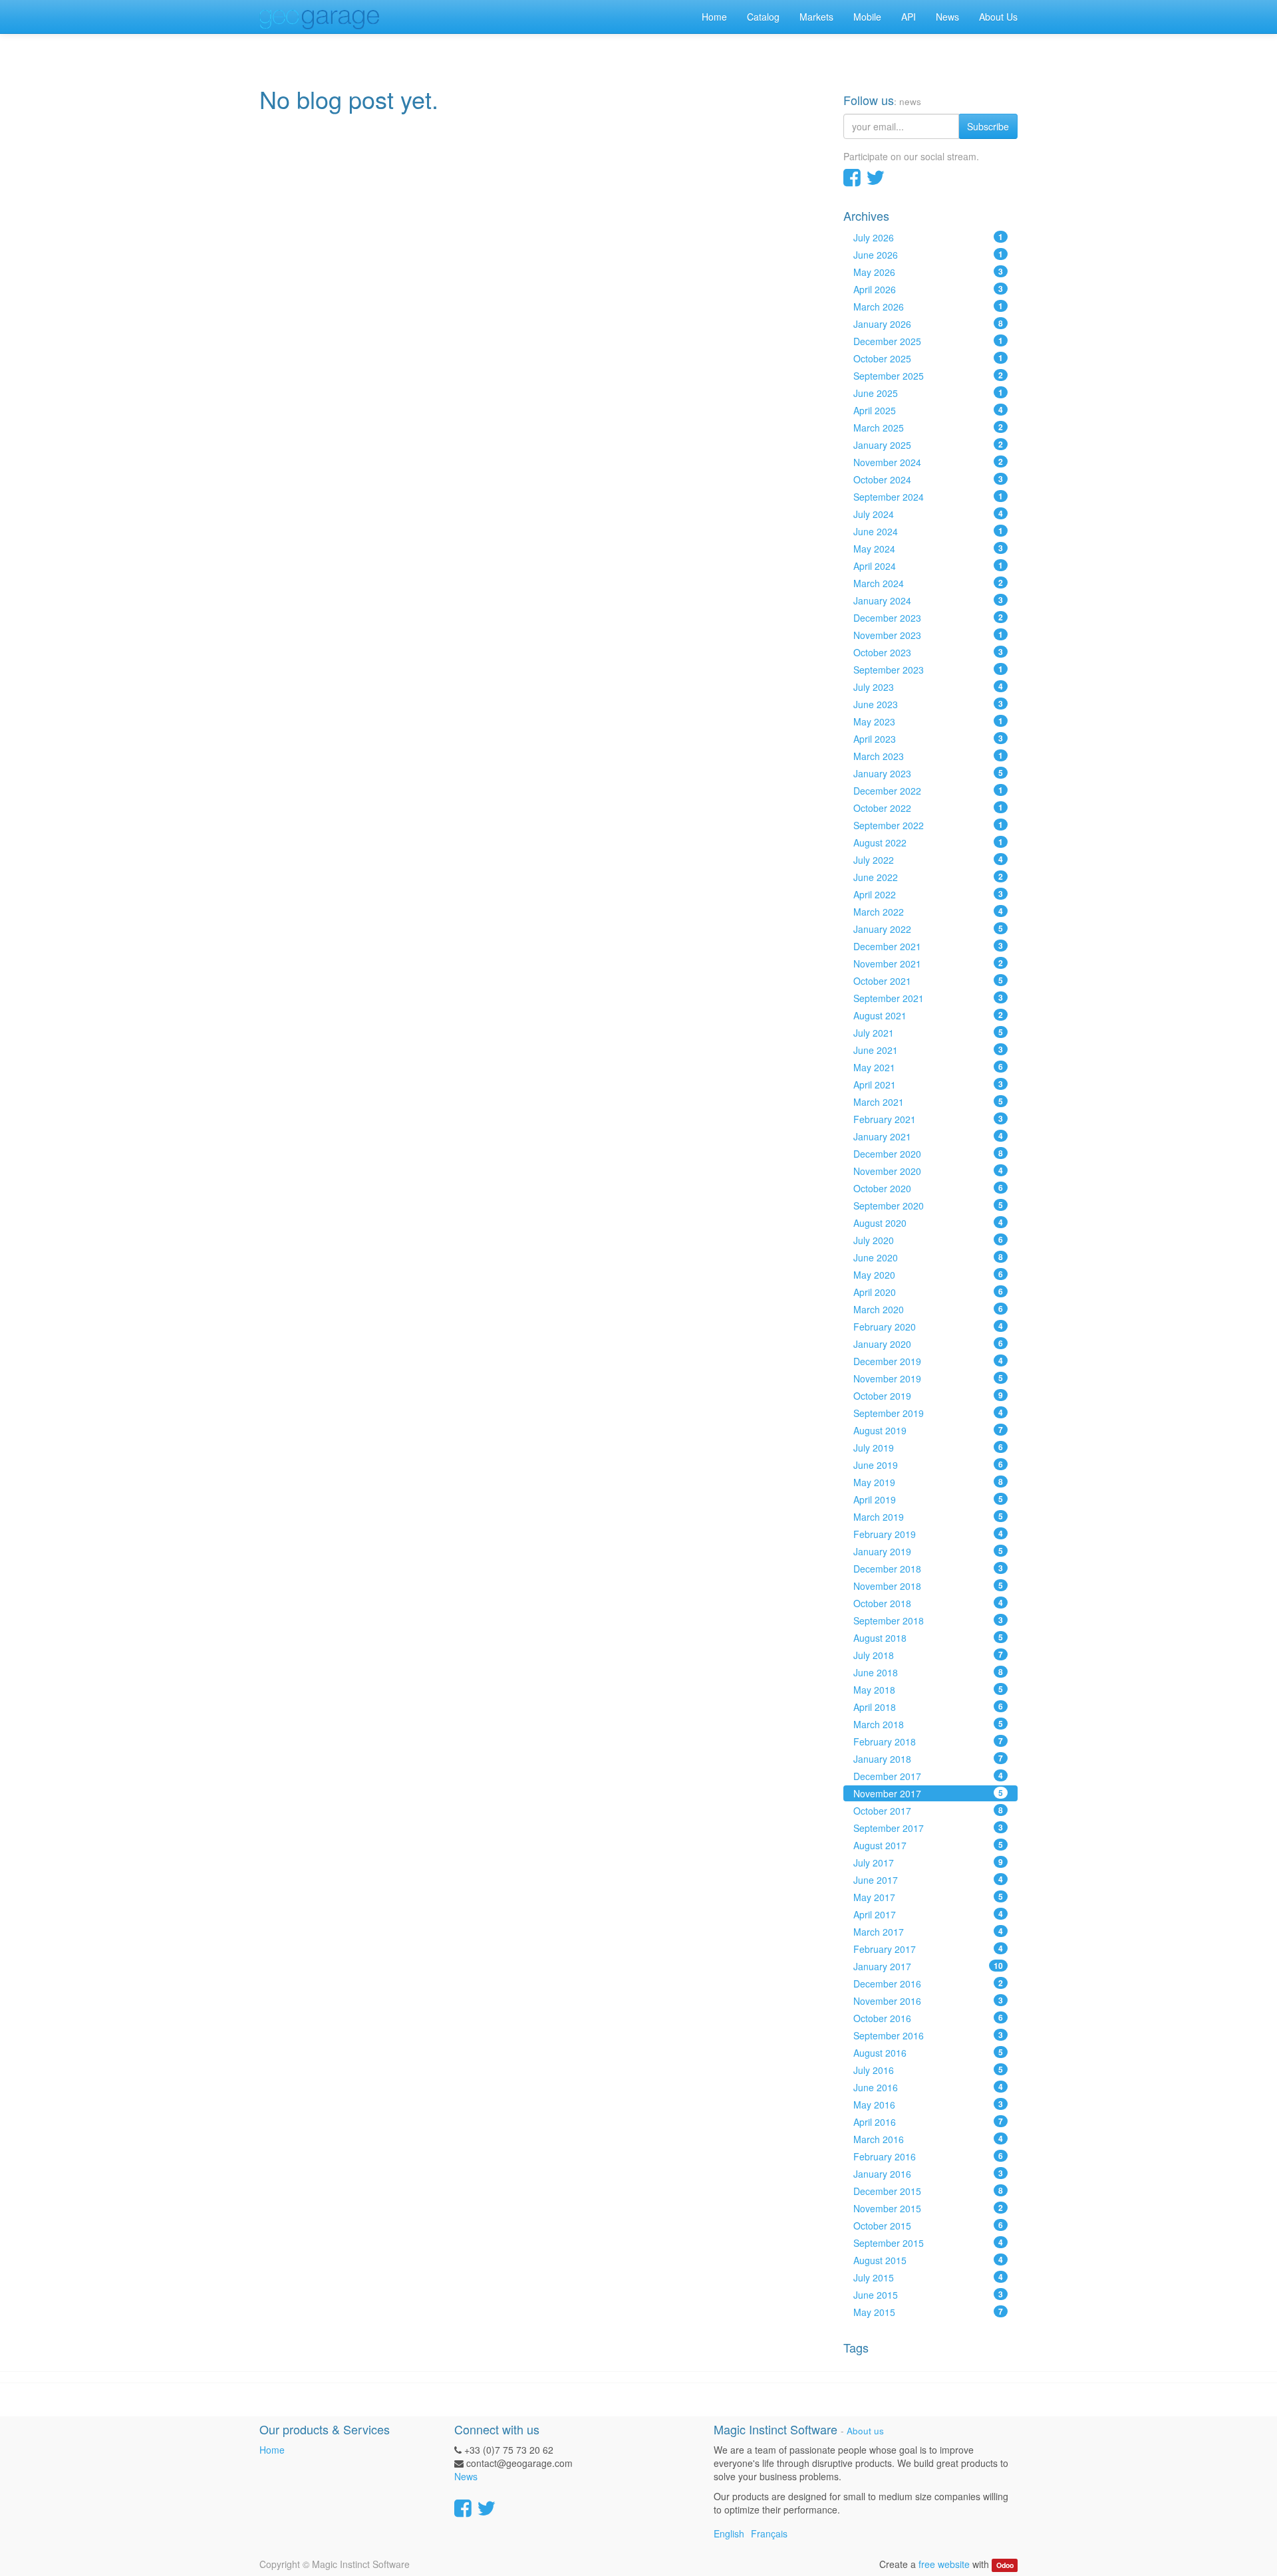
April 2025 (928, 410)
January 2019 (928, 1551)
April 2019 (928, 1499)
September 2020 (928, 1206)
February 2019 (928, 1534)
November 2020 (928, 1171)
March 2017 (928, 1932)
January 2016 (928, 2174)
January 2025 (928, 445)
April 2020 (928, 1292)
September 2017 (928, 1828)
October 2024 (928, 479)
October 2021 (928, 981)
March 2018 (928, 1724)
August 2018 (928, 1638)
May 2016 (928, 2105)
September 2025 (928, 376)
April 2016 (928, 2122)
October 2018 (928, 1603)
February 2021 (928, 1119)
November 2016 (928, 2001)
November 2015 (928, 2208)
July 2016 (928, 2070)
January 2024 (928, 600)
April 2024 (928, 566)
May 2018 (928, 1690)
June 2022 (928, 877)
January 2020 (928, 1344)
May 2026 (928, 272)
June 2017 (928, 1880)
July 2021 (928, 1033)
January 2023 (928, 773)
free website (944, 2564)
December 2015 (928, 2191)
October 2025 (928, 358)
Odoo (1005, 2565)
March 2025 (928, 428)
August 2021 (928, 1015)
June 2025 (928, 393)
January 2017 (928, 1966)
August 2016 (928, 2053)
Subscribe (988, 126)
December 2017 (928, 1776)
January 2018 (928, 1759)
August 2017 (928, 1845)
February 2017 (928, 1949)
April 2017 (928, 1914)
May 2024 (928, 549)
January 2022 (928, 929)
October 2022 (928, 808)
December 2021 (928, 946)
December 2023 (928, 618)
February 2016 (928, 2156)
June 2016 (928, 2087)
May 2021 (928, 1067)
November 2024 (928, 462)
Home (272, 2450)
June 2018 (928, 1672)
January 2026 (928, 324)
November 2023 (928, 635)
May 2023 (928, 721)
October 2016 (928, 2018)
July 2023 (928, 687)
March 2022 (928, 912)
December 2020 (928, 1154)
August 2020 (928, 1223)
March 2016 (928, 2139)
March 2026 (928, 307)
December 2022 (928, 791)
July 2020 (928, 1240)
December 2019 (928, 1361)
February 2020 (928, 1327)
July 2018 (928, 1655)
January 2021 (928, 1136)
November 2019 (928, 1378)
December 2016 (928, 1984)
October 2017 (928, 1811)
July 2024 (928, 514)
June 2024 (928, 531)
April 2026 (928, 289)
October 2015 (928, 2226)
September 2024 (928, 497)
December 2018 (928, 1569)
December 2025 (928, 341)
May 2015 (928, 2312)
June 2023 (928, 704)
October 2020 (928, 1188)
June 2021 (928, 1050)
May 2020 (928, 1275)
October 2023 (928, 652)
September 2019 (928, 1413)
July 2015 (928, 2277)
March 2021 (928, 1102)
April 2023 (928, 739)
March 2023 (928, 756)
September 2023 (928, 670)
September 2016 (928, 2035)
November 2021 (928, 964)
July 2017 (928, 1863)
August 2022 (928, 842)
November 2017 (928, 1793)
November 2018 (928, 1586)
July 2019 (928, 1448)
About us (865, 2431)
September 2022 (928, 825)
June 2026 (928, 255)
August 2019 (928, 1430)
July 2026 (928, 237)
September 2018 (928, 1620)
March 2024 (928, 583)
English (729, 2533)
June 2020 (928, 1257)
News (466, 2476)
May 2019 (928, 1482)
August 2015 (928, 2260)
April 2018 (928, 1707)
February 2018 (928, 1741)
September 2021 (928, 998)
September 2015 (928, 2243)
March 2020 (928, 1309)
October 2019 (928, 1396)
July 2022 (928, 860)
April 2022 (928, 894)
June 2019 (928, 1465)
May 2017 (928, 1897)
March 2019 (928, 1517)
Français (769, 2533)
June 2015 (928, 2295)
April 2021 (928, 1085)
